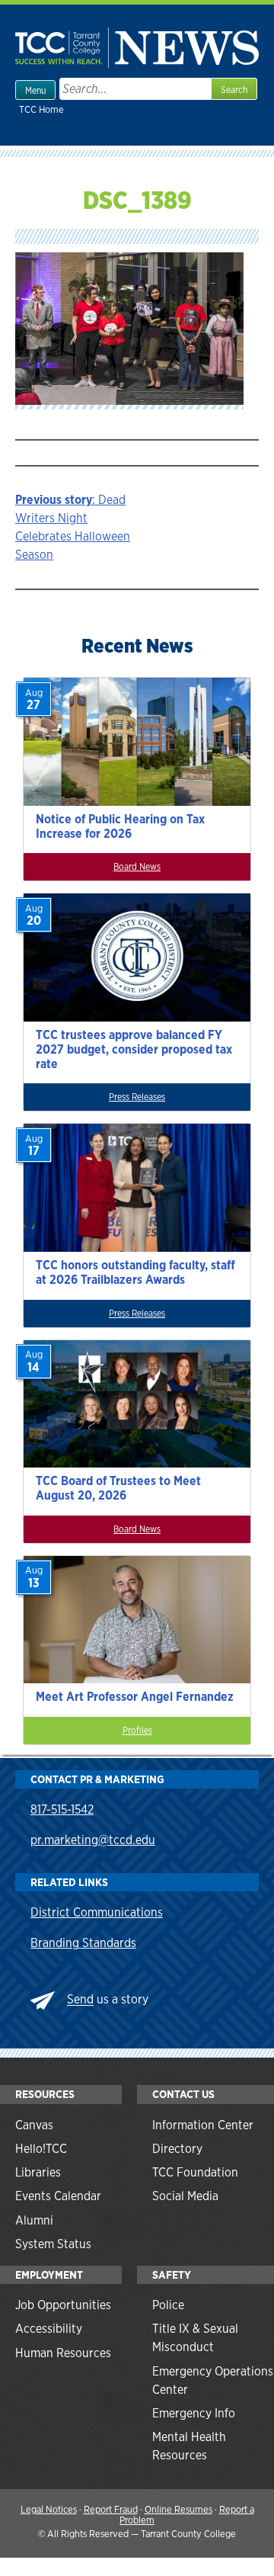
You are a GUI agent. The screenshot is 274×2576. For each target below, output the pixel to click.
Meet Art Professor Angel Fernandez (135, 1697)
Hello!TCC (41, 2149)
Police (168, 2305)
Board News (137, 867)
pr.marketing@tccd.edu (93, 1840)
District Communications (97, 1912)
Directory (177, 2149)
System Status (53, 2244)
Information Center (203, 2125)
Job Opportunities (63, 2305)
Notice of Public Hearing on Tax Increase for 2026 (120, 826)
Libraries (38, 2172)
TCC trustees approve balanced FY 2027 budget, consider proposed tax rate (134, 1049)
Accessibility (49, 2329)
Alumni (34, 2220)
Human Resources (63, 2353)
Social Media (185, 2196)
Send (80, 2000)
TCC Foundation (195, 2172)
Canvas (34, 2125)
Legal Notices (49, 2509)
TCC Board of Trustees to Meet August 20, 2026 (118, 1488)
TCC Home (41, 109)
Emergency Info (194, 2413)
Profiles (137, 1731)
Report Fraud (111, 2509)
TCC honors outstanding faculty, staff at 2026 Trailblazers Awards (135, 1272)
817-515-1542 (62, 1809)
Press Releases (137, 1097)
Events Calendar (58, 2196)
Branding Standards (83, 1943)
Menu (35, 91)
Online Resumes (178, 2509)
